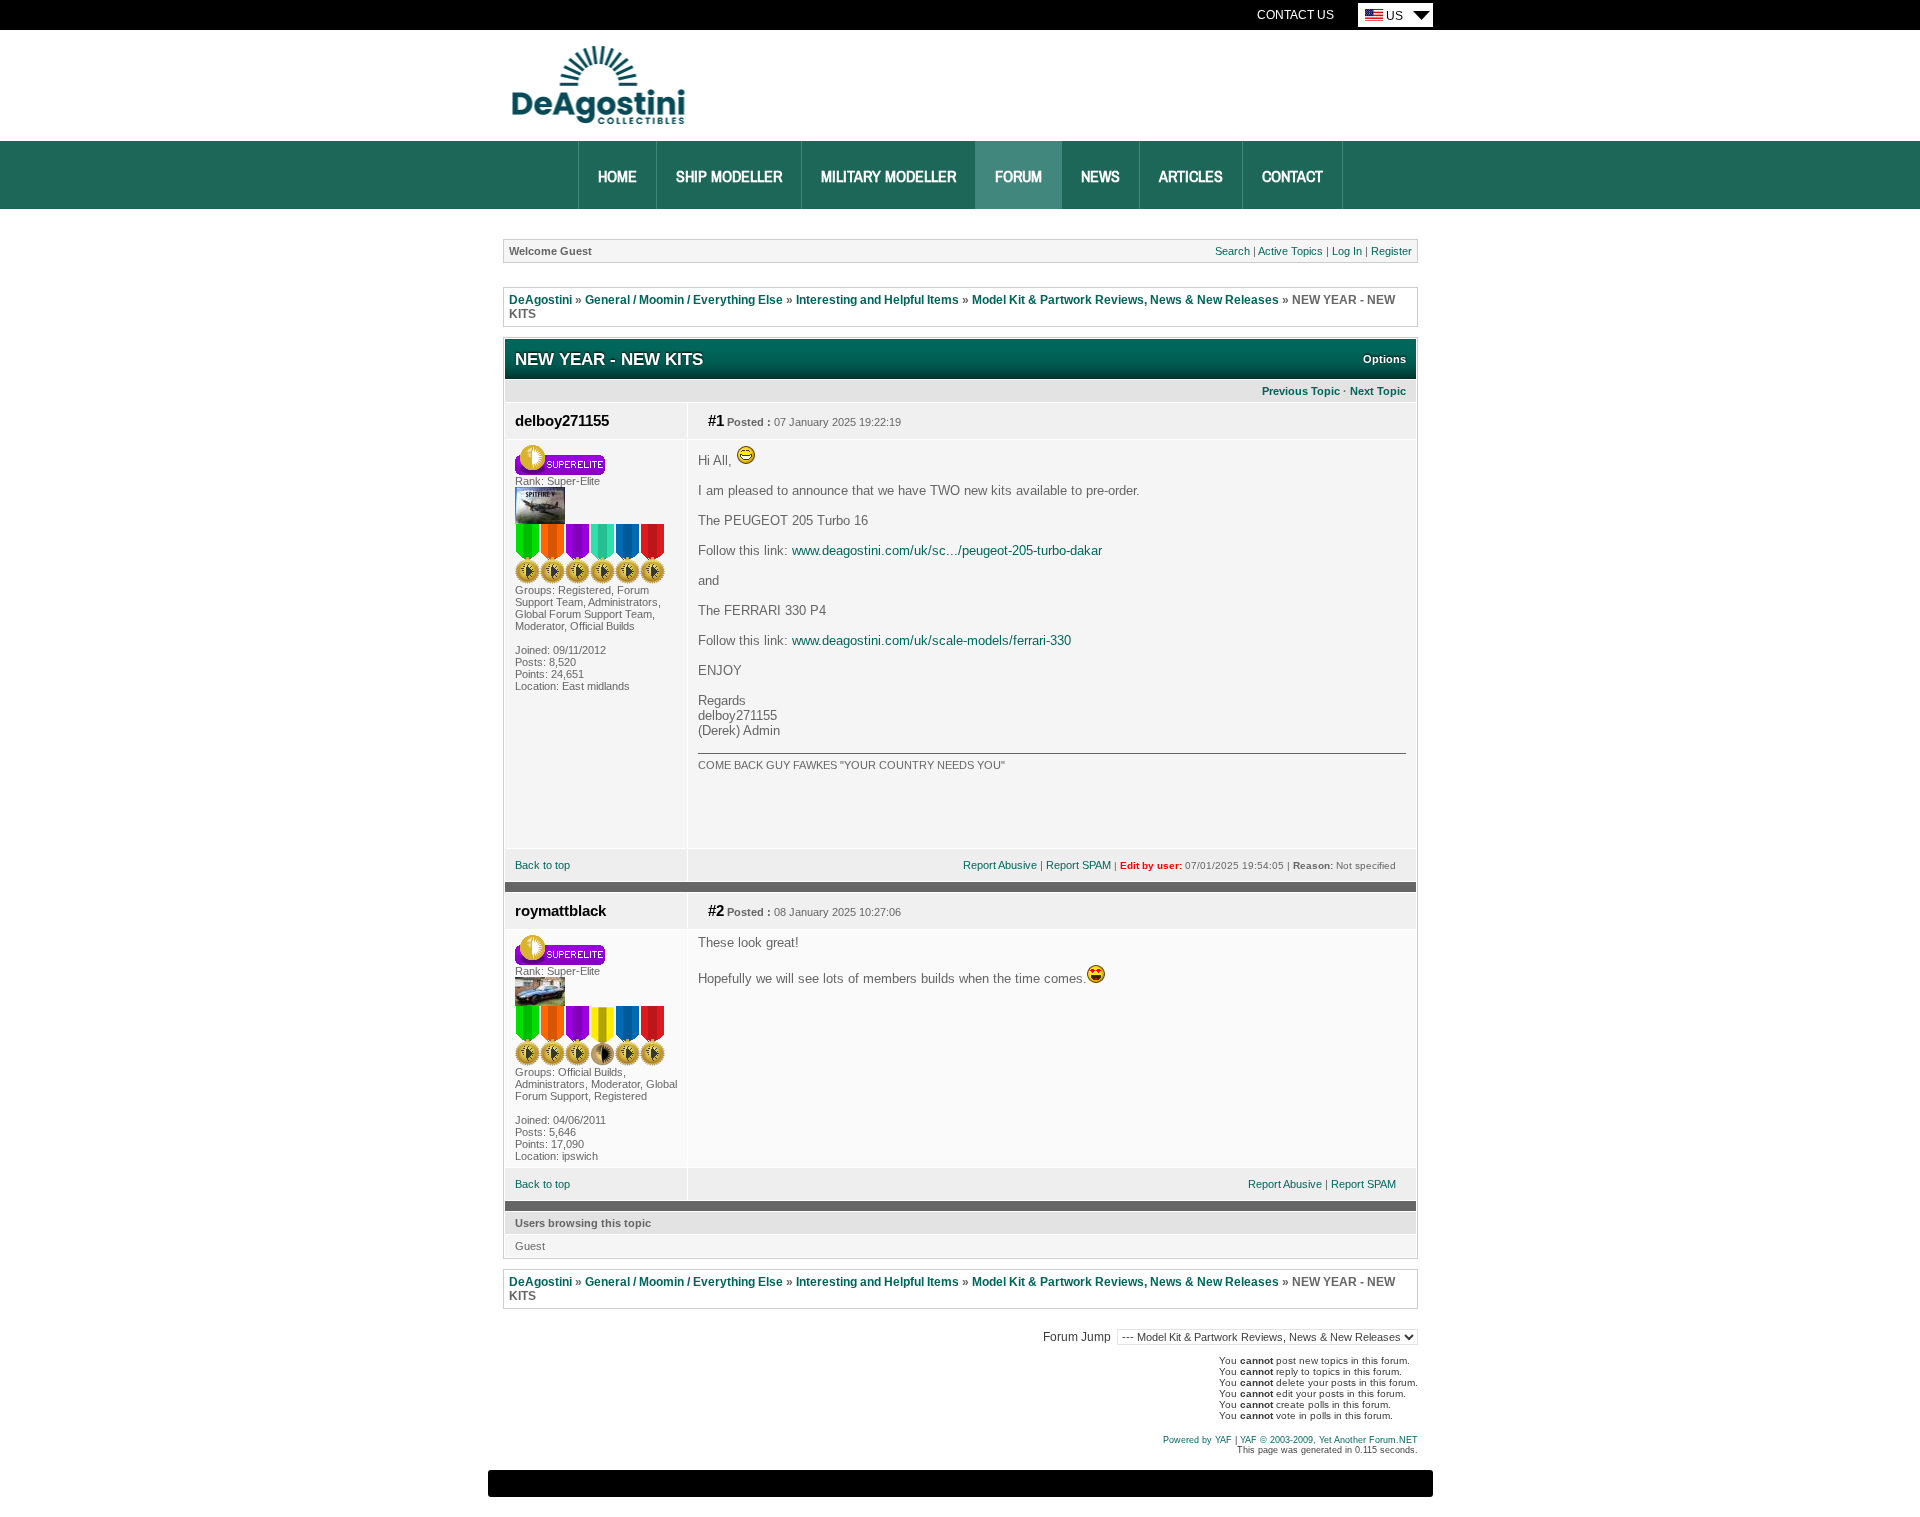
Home (617, 177)
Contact (1292, 177)
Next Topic (1378, 391)
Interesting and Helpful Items (877, 300)
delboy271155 (562, 421)
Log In (1347, 251)
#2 (716, 911)
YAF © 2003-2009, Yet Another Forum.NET (1329, 1440)
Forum (1018, 177)
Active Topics (1290, 251)
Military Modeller (888, 177)
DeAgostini (540, 300)
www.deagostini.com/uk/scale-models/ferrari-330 (931, 640)
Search (1232, 251)
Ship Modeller (729, 177)
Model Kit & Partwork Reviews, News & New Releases (1125, 300)
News (1100, 177)
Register (1391, 251)
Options (1384, 359)
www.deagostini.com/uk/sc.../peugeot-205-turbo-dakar (947, 550)
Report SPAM (1078, 865)
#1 (716, 421)
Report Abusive (1000, 865)
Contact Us (1295, 15)
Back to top (542, 865)
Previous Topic (1301, 391)
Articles (1191, 177)
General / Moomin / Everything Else (684, 300)
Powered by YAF (1197, 1440)
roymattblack (560, 911)
